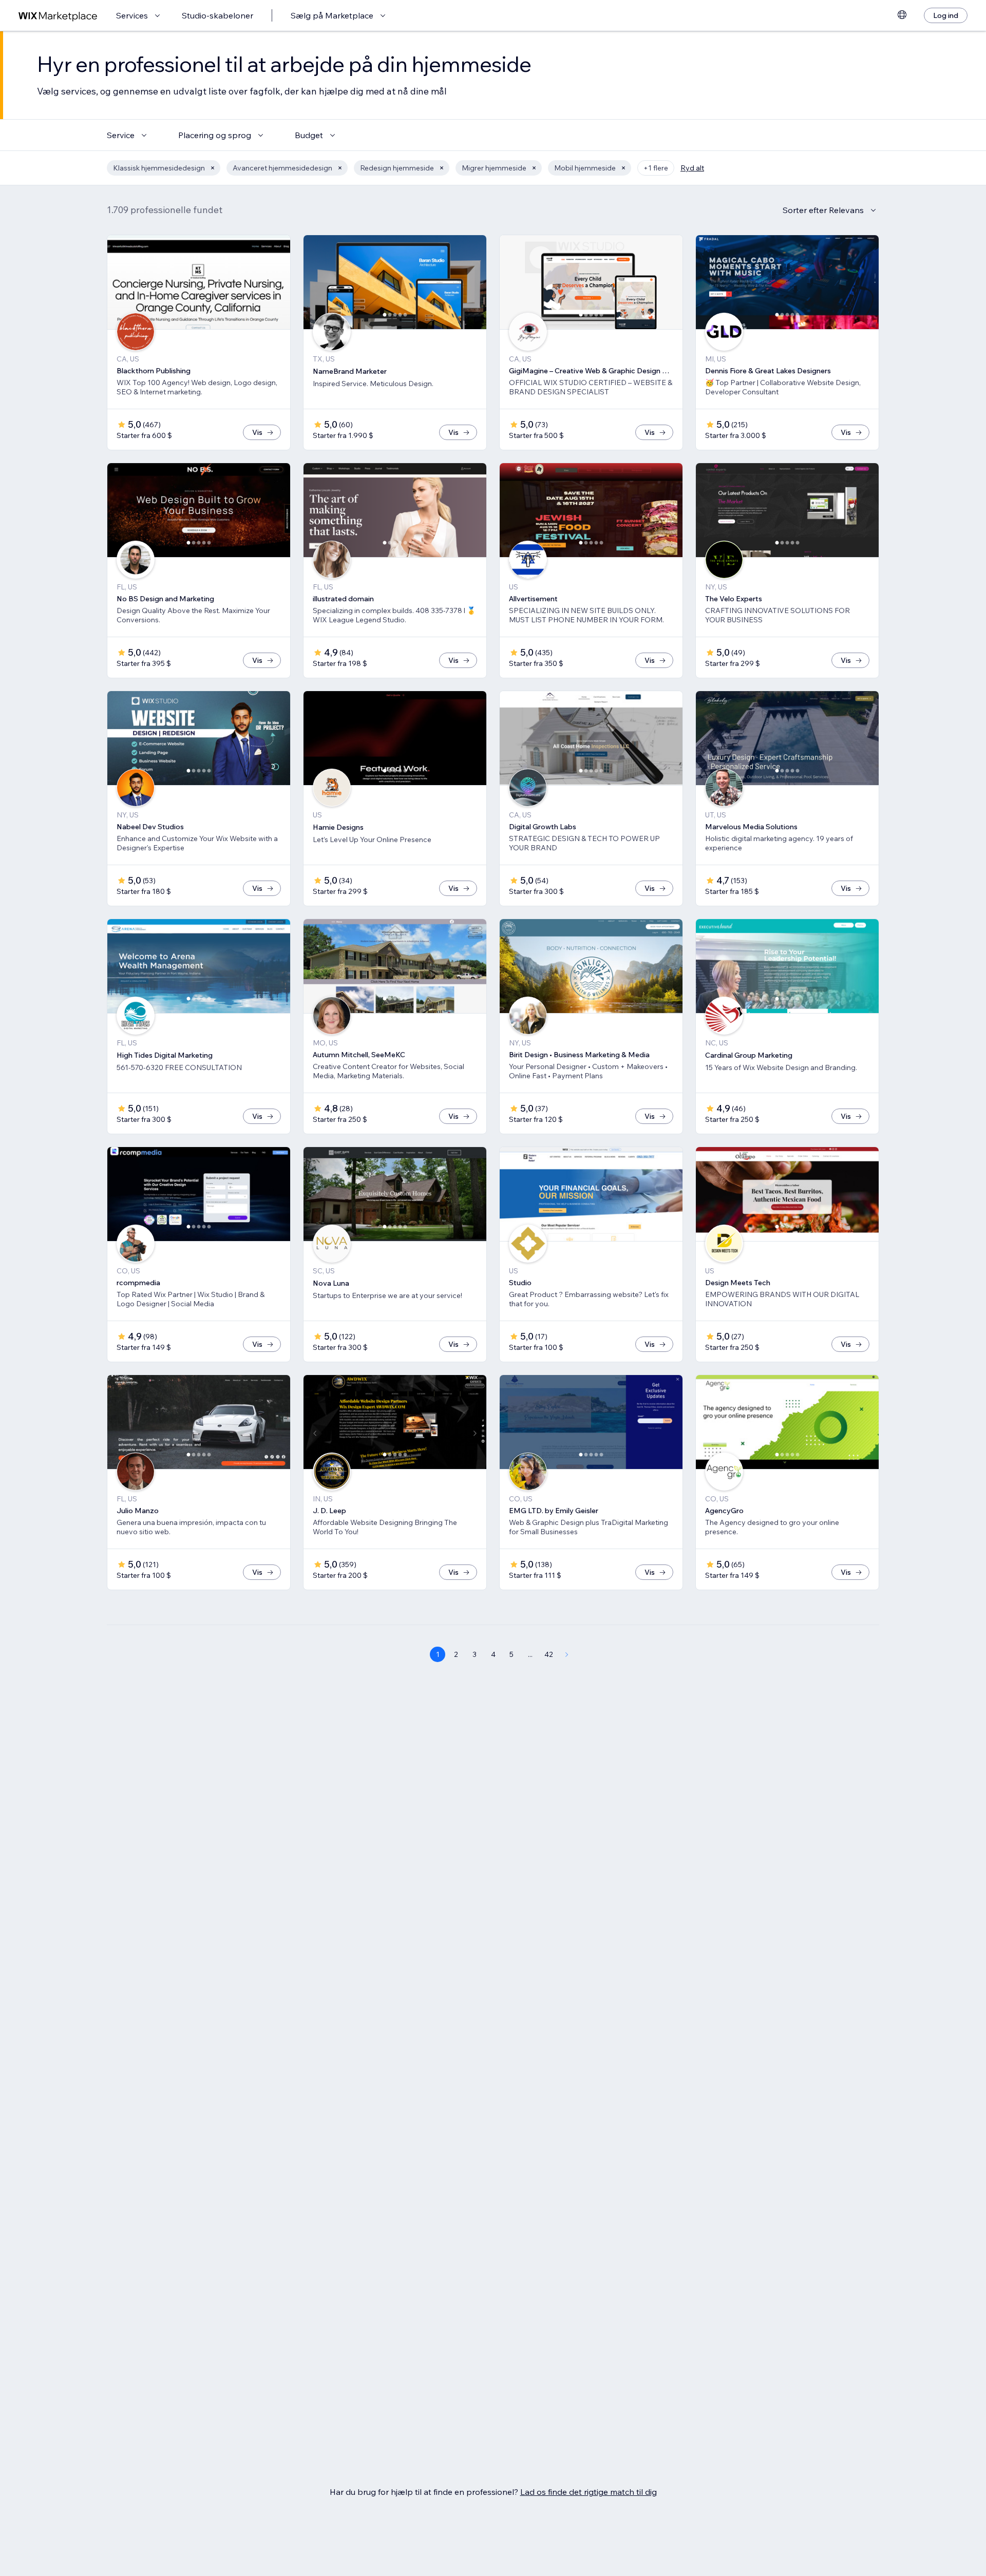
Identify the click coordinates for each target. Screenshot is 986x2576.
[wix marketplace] (58, 16)
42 (549, 1654)
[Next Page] (567, 1654)
